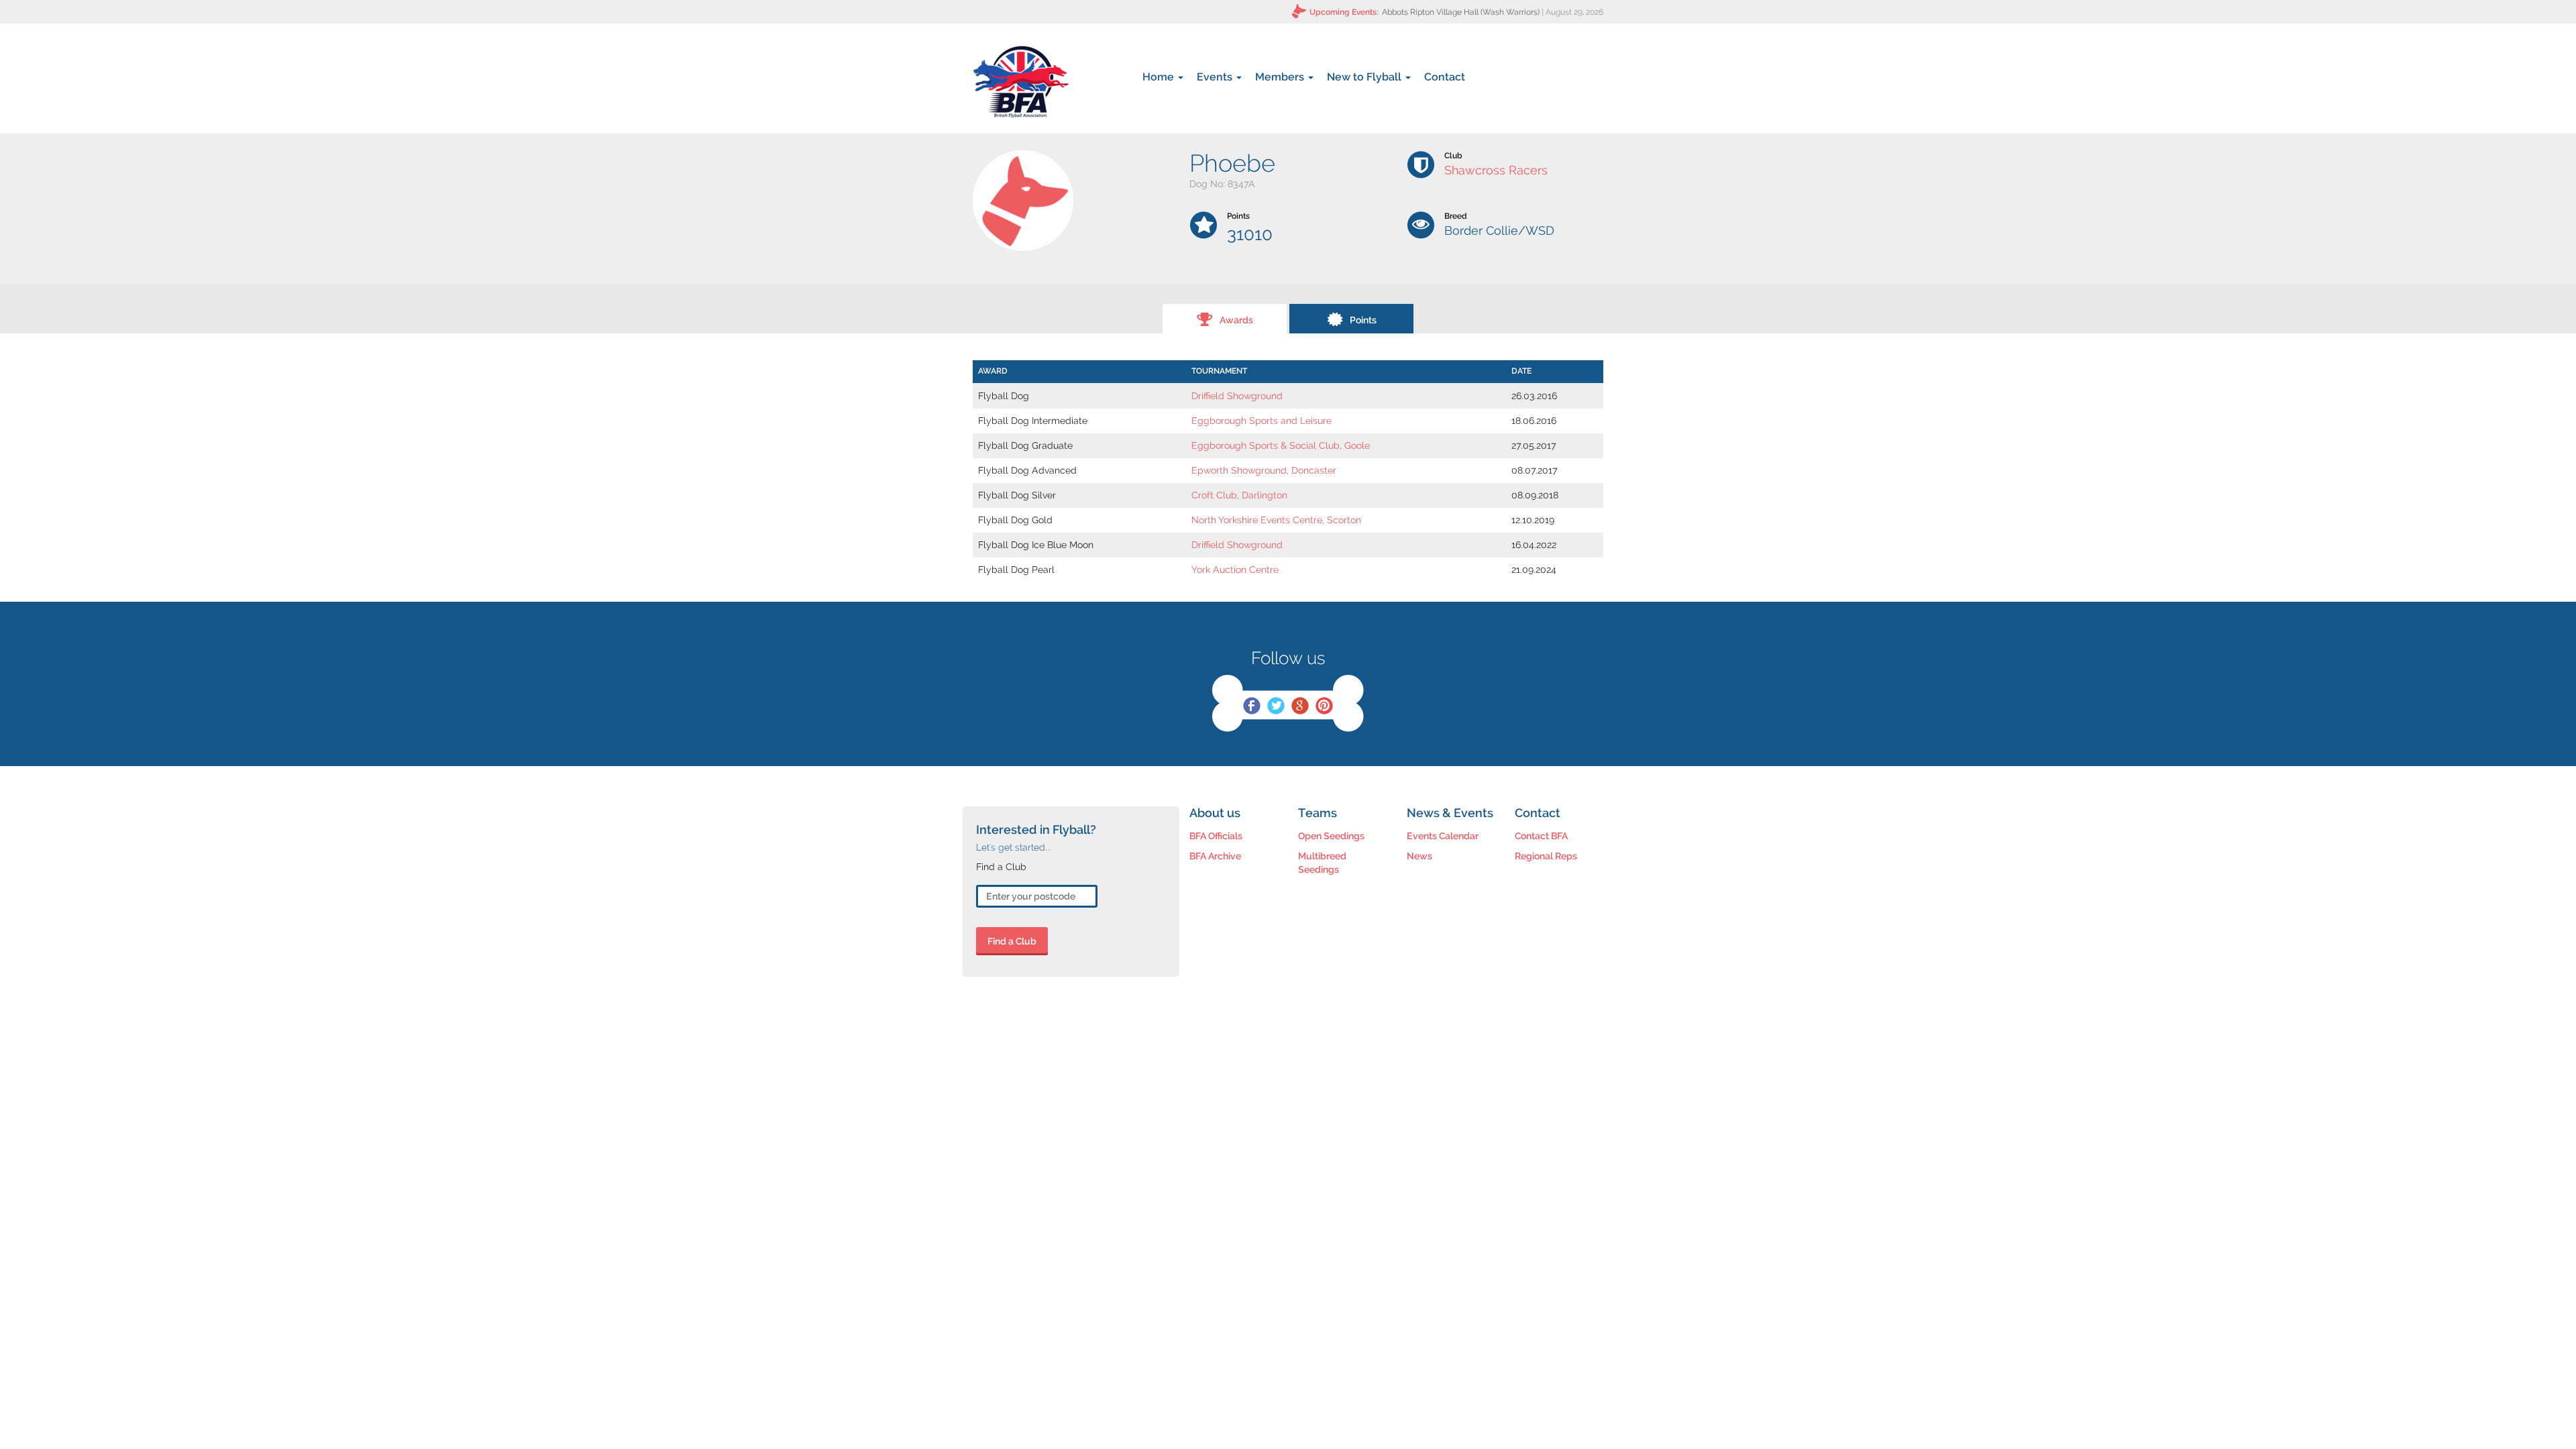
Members (1281, 77)
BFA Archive (1215, 856)
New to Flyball (1365, 77)
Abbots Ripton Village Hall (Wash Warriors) (1461, 12)
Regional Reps (1546, 856)
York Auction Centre (1235, 570)
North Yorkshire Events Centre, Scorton (1276, 520)
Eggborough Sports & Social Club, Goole (1281, 445)
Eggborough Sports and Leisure (1262, 421)
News (1419, 856)
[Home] (1021, 82)
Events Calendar (1443, 836)
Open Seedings (1331, 836)
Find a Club (1012, 941)
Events (1216, 77)
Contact (1445, 77)
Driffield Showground (1237, 396)
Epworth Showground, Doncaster (1264, 470)
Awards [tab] (1236, 320)
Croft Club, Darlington (1239, 495)
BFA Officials (1216, 836)
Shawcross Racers (1496, 170)
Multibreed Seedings (1322, 863)
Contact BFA (1541, 836)
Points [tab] (1363, 320)
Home (1160, 77)
